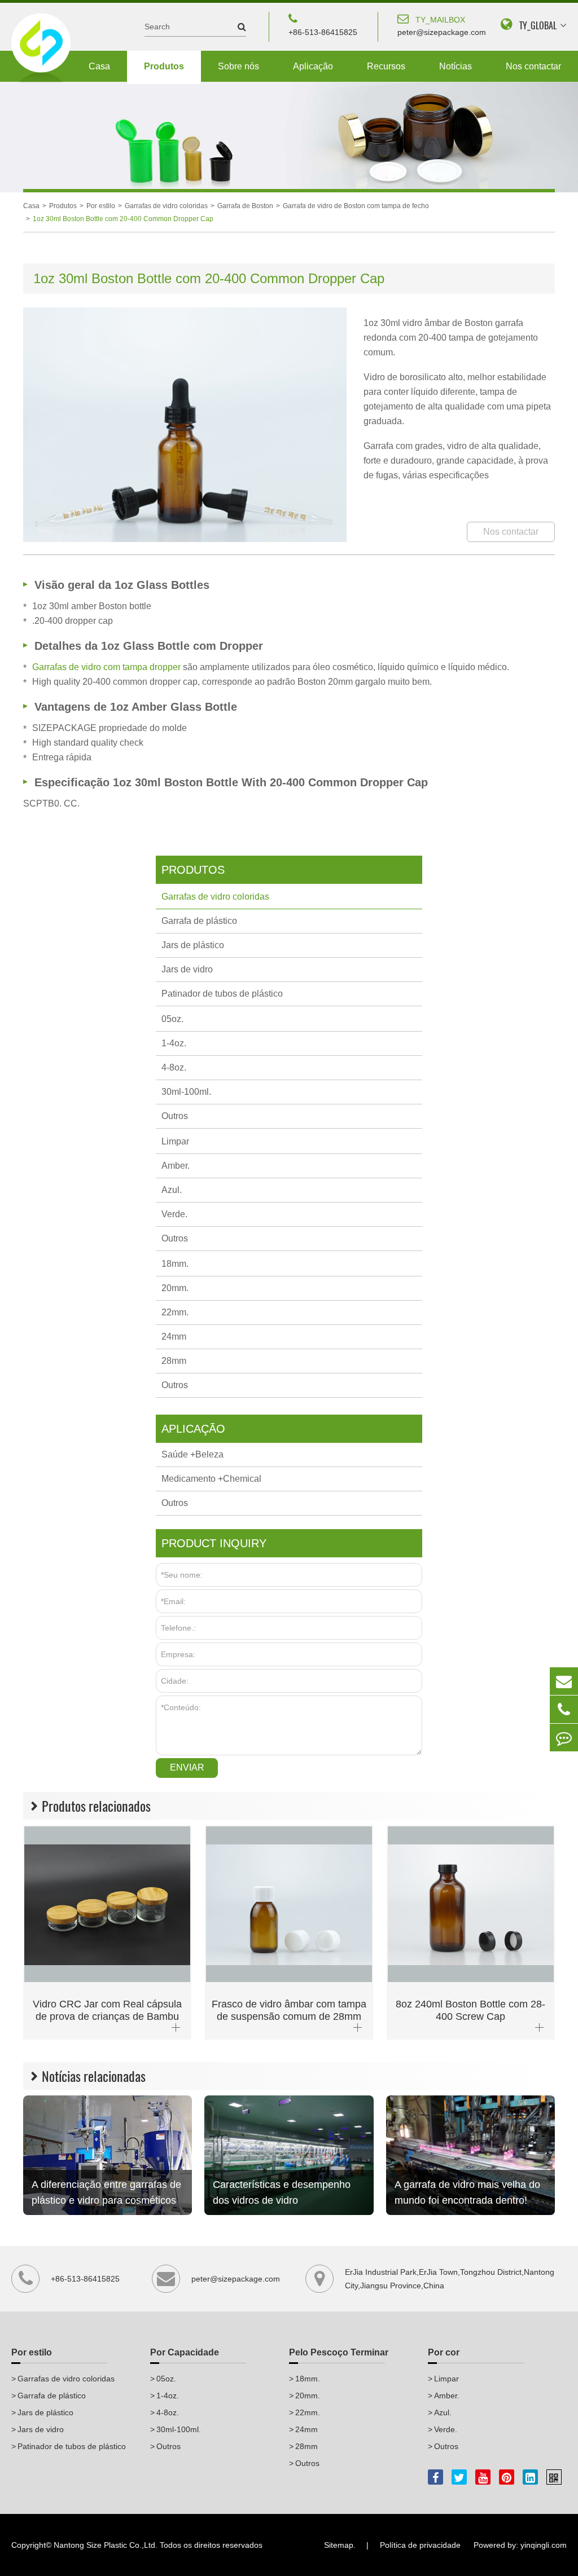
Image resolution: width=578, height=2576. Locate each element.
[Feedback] (564, 1738)
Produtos (164, 66)
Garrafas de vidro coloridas (166, 206)
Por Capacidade (185, 2352)
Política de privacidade (420, 2545)
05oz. (172, 1019)
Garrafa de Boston (245, 206)
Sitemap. (340, 2545)
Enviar (187, 1767)
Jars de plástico (193, 945)
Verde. (174, 1214)
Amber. (176, 1166)
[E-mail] (564, 1681)
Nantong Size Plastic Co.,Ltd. (106, 2545)
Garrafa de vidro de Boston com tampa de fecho (356, 206)
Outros (175, 1116)
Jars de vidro (187, 969)
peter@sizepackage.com (442, 26)
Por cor (444, 2352)
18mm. (175, 1264)
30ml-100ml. (186, 1092)
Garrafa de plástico (199, 921)
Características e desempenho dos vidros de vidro (282, 2192)
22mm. (175, 1312)
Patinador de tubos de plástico (222, 994)
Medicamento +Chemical (211, 1479)
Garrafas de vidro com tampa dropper (108, 667)
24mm (174, 1337)
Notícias (456, 66)
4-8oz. (174, 1067)
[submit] (236, 27)
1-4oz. (174, 1043)
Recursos (386, 66)
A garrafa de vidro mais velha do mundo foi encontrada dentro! (467, 2192)
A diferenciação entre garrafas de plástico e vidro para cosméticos (106, 2192)
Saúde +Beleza (192, 1454)
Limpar (175, 1141)
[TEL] (564, 1709)
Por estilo (101, 206)
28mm (174, 1361)
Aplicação (313, 66)
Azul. (172, 1190)
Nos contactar (533, 66)
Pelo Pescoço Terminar (339, 2352)
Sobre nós (238, 66)
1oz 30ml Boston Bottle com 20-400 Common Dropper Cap (123, 219)
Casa (99, 66)
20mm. (175, 1288)
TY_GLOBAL (538, 26)
